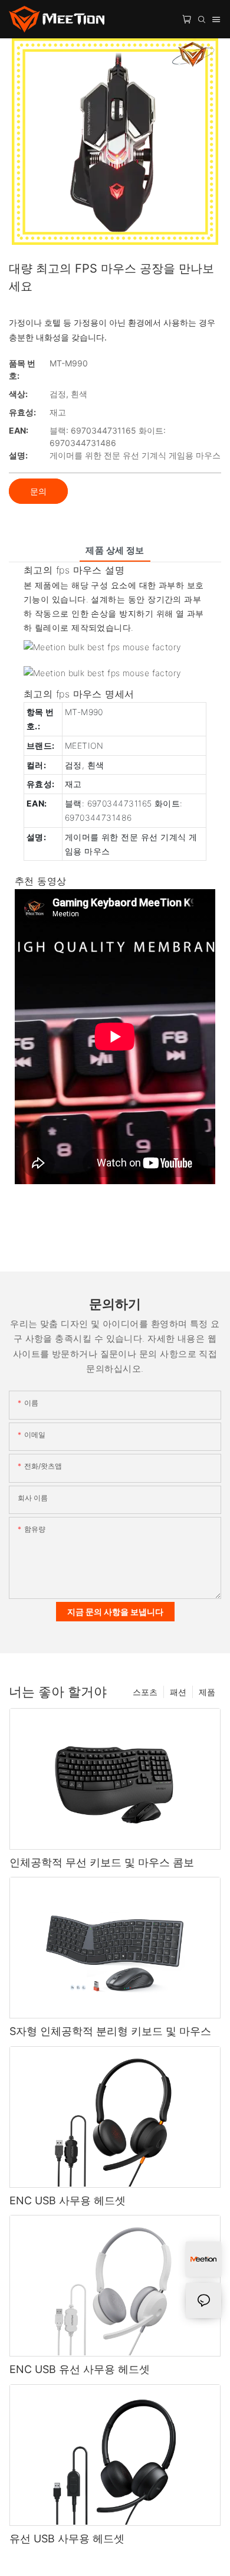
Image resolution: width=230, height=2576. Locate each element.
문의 (38, 491)
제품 (207, 1692)
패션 (178, 1692)
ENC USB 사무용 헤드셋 (68, 2200)
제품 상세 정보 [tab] (115, 550)
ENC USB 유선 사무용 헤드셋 (80, 2369)
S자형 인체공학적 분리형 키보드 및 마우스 (110, 2031)
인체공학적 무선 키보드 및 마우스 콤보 (102, 1862)
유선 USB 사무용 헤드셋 (67, 2539)
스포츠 (145, 1692)
